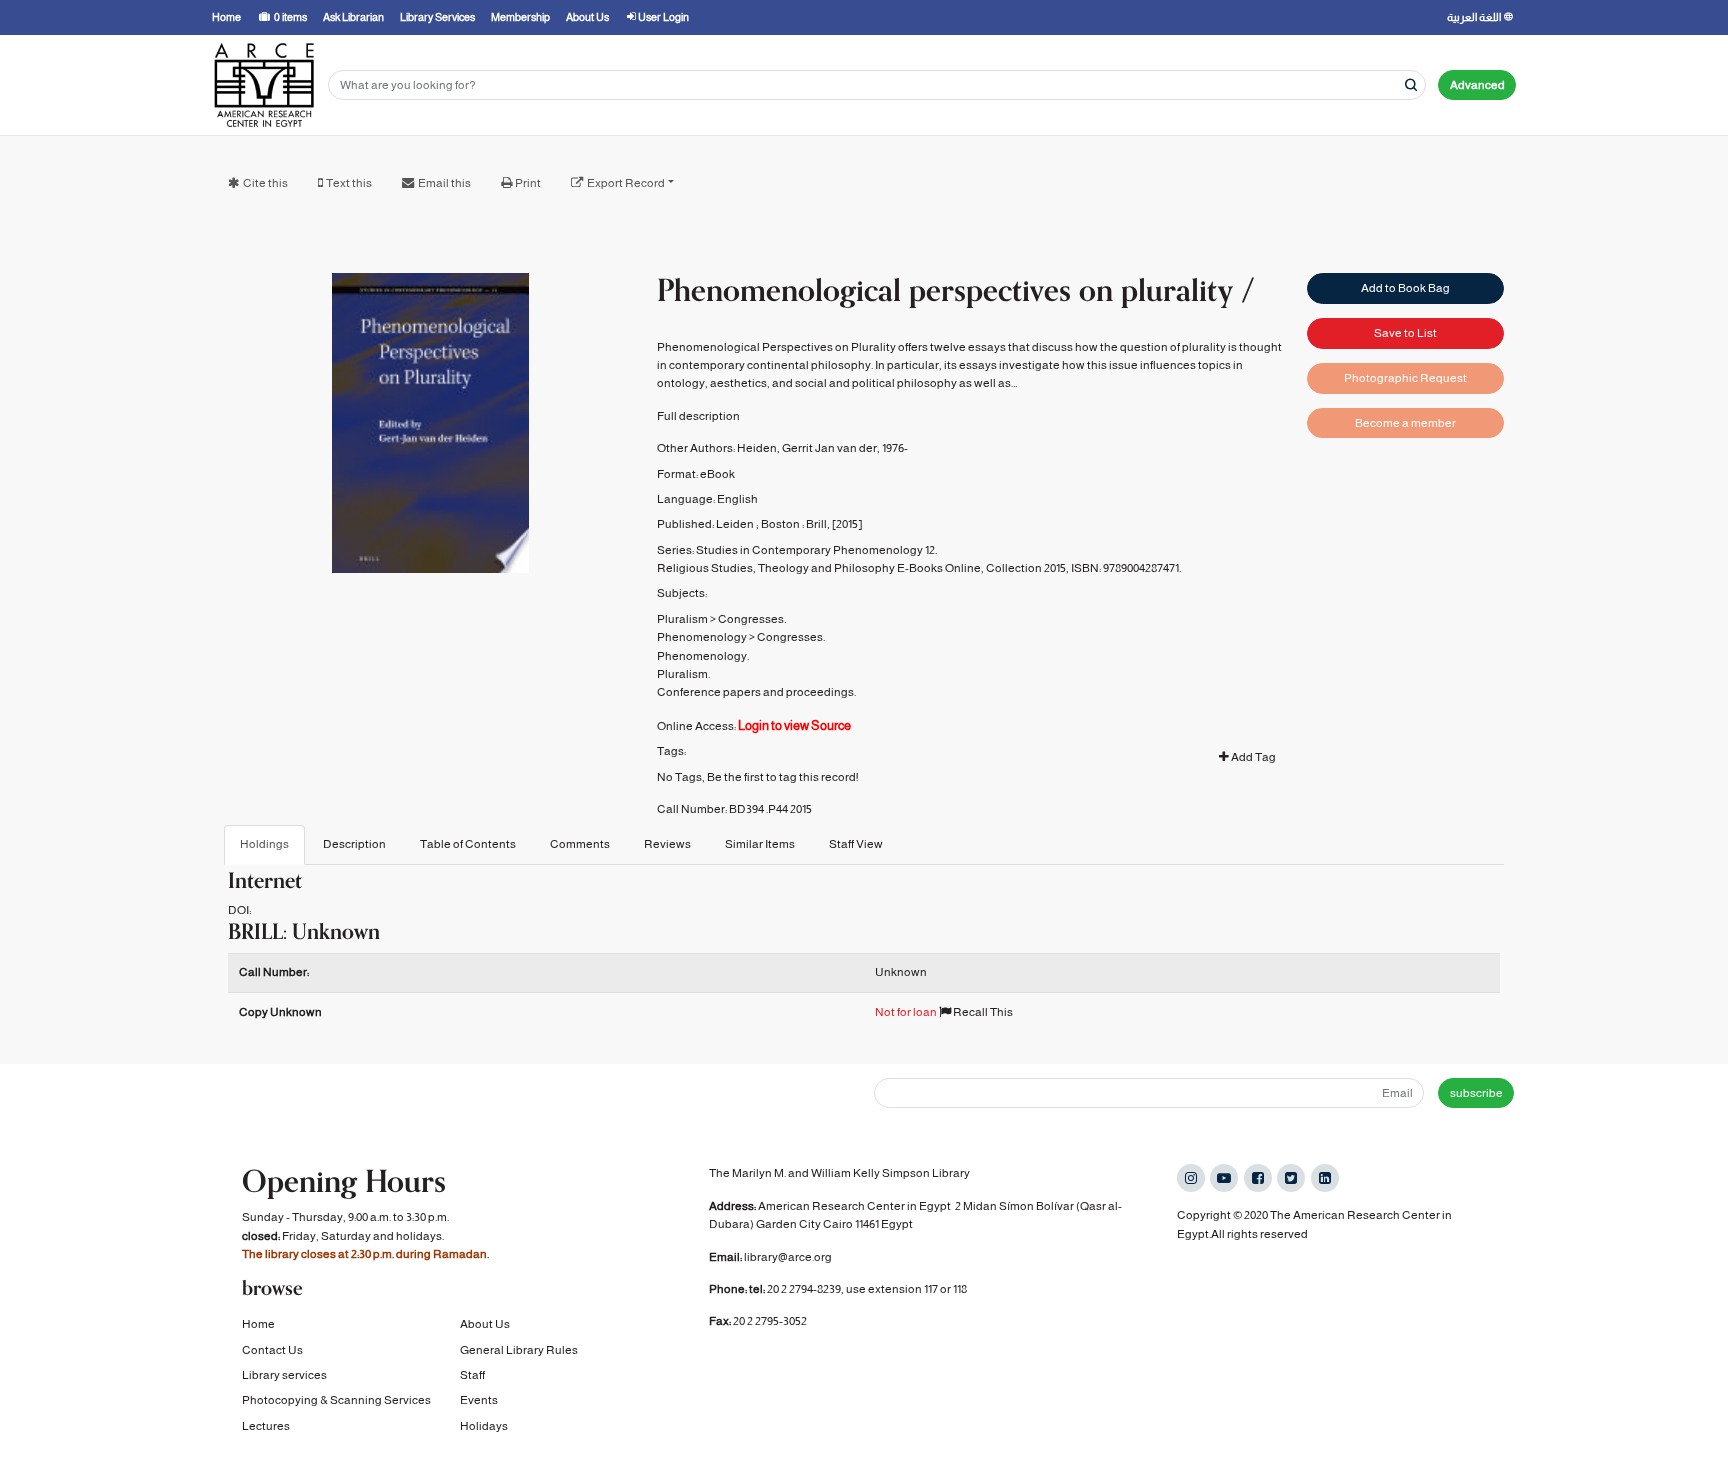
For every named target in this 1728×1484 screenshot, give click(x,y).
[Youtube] (1224, 1178)
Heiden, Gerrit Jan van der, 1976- (822, 448)
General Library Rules (519, 1350)
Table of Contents (468, 844)
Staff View (856, 844)
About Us (485, 1324)
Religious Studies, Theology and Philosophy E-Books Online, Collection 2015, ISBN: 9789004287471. (919, 568)
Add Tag (1252, 757)
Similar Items (760, 844)
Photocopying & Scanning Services (336, 1400)
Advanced (1477, 85)
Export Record (626, 183)
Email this (444, 183)
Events (479, 1400)
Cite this (265, 183)
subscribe (1476, 1093)
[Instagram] (1191, 1178)
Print (528, 183)
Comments (580, 844)
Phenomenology (702, 637)
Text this (349, 183)
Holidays (484, 1426)
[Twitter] (1291, 1178)
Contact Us (272, 1350)
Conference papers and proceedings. (756, 692)
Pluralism (682, 619)
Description (354, 844)
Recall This (982, 1012)
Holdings (264, 844)
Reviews (667, 844)
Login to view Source (794, 725)
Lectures (266, 1426)
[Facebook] (1258, 1178)
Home (258, 1324)
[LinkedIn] (1325, 1178)
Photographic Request (1405, 378)
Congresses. (752, 619)
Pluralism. (683, 674)
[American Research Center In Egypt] (264, 85)
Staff (472, 1375)
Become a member (1405, 423)
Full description (698, 416)
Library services (284, 1375)
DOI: (239, 910)
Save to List (1405, 333)
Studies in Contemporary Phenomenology (809, 550)
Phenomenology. (703, 656)
